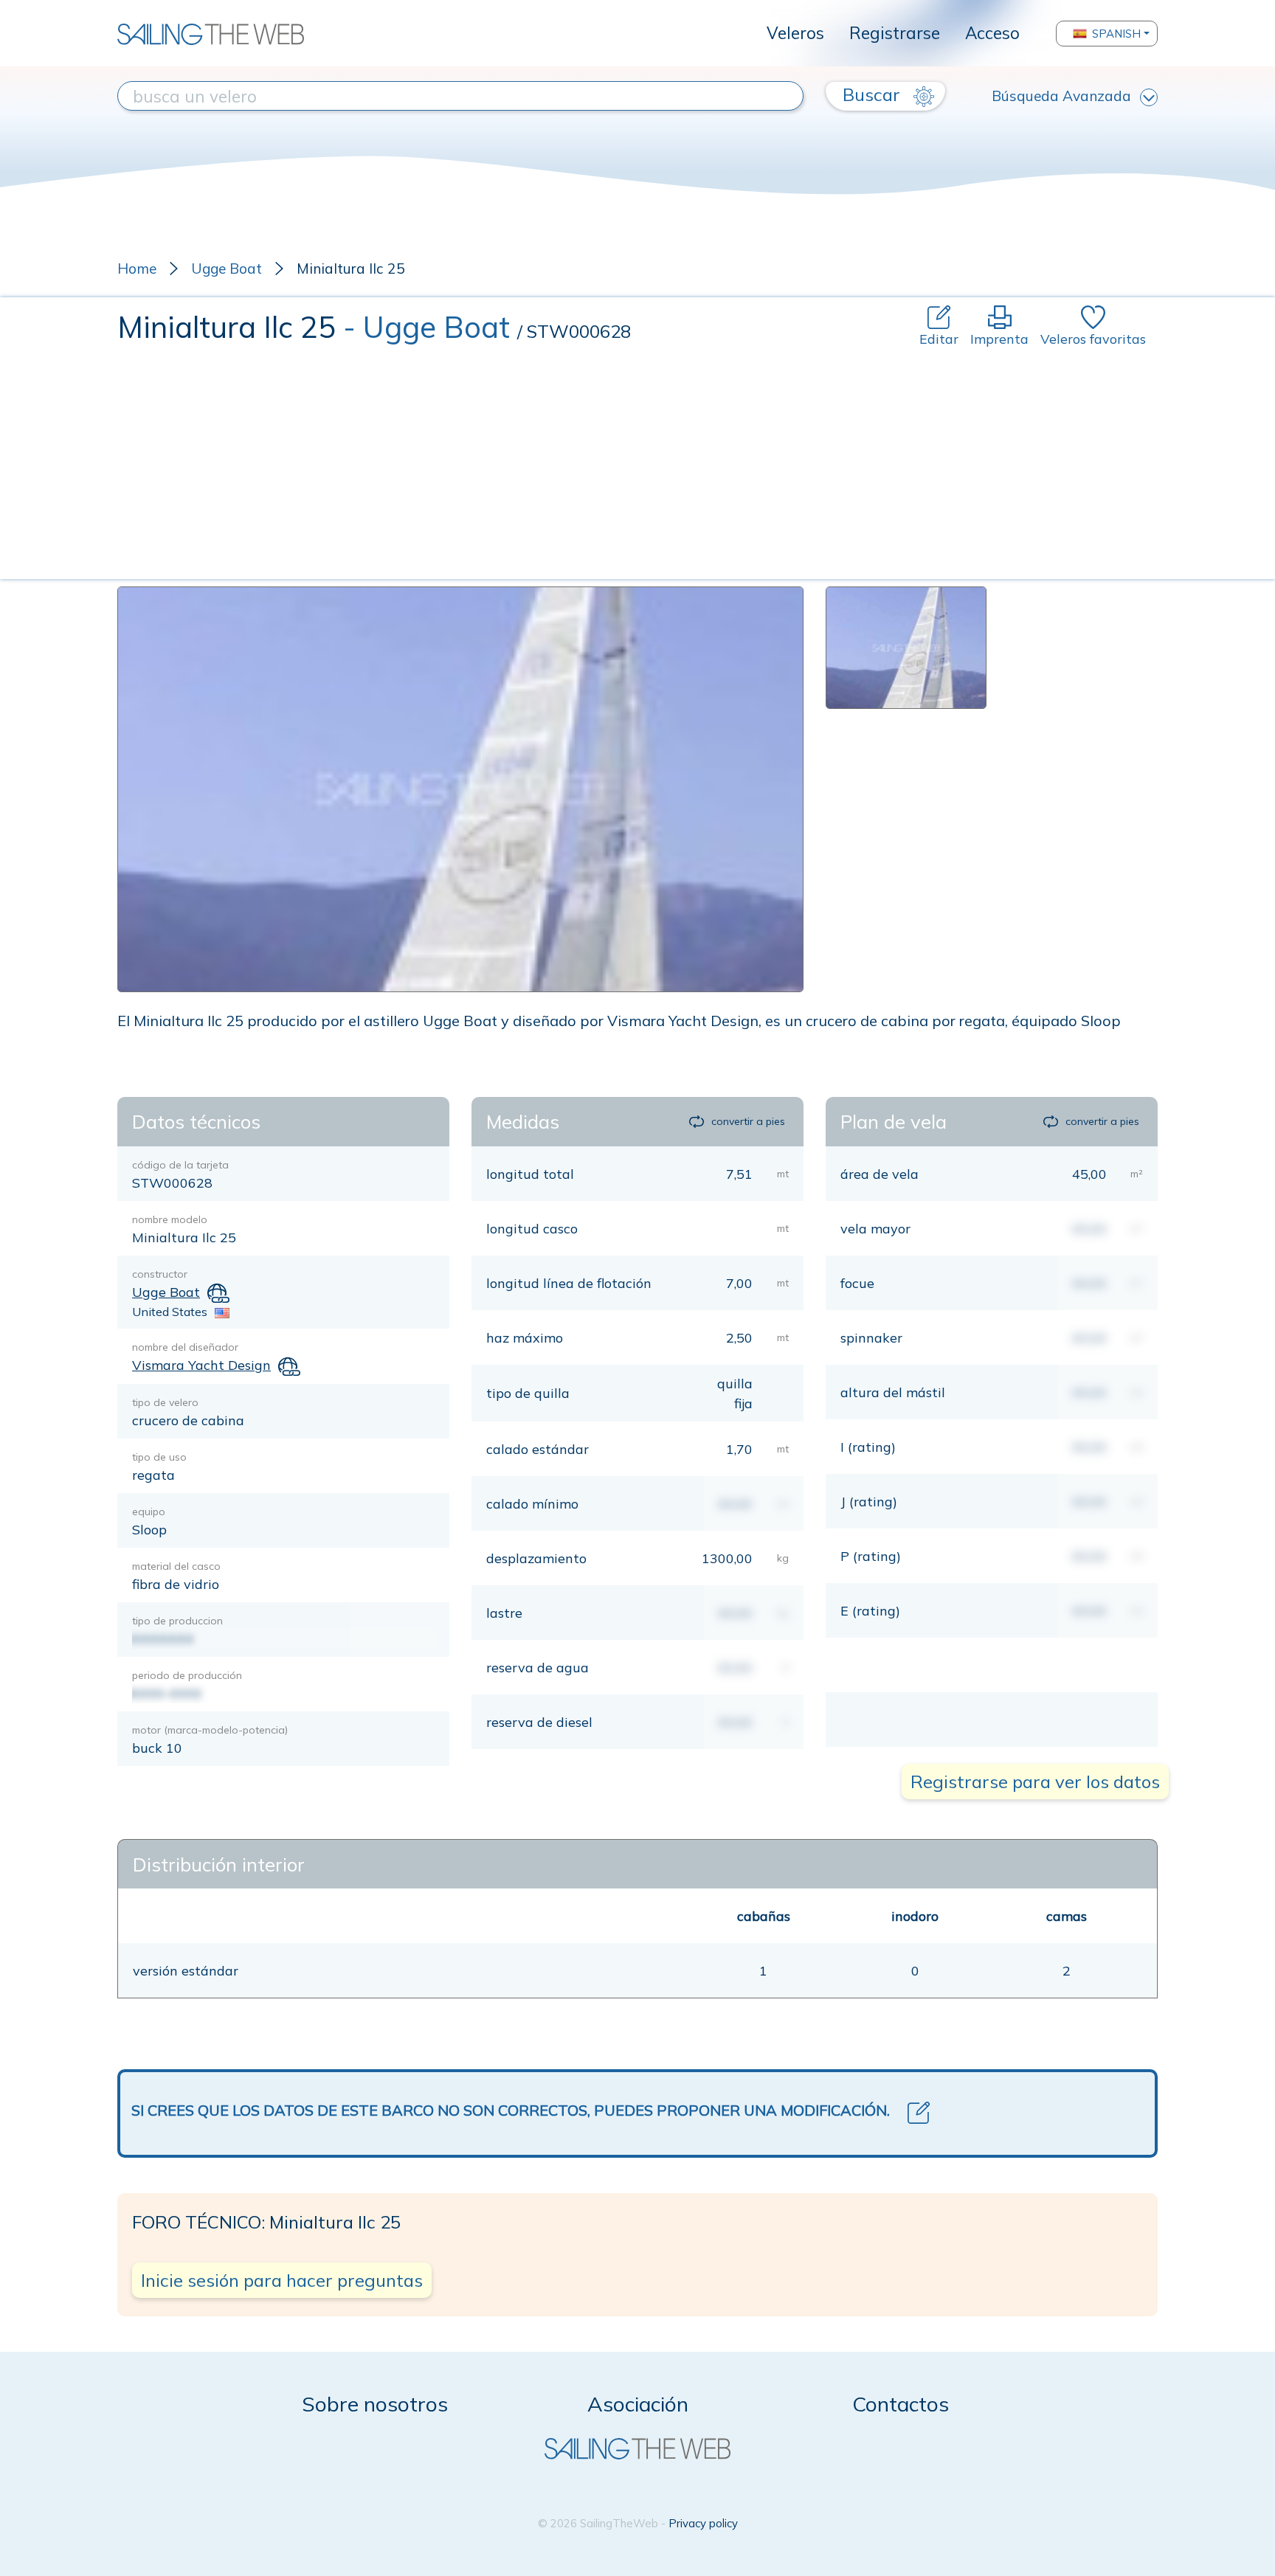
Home (137, 269)
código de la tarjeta (180, 1165)
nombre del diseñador (185, 1347)
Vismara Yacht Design (201, 1365)
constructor (160, 1274)
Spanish (1116, 34)
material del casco (176, 1566)
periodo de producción (187, 1675)
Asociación (638, 2404)
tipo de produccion (177, 1621)
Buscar (874, 94)
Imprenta (999, 339)
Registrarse (895, 33)
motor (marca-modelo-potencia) (210, 1730)
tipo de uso (159, 1457)
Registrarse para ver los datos (1035, 1782)
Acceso (992, 33)
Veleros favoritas (1093, 339)
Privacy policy (703, 2523)
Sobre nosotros (375, 2404)
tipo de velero (165, 1402)
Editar (939, 339)
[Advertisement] (637, 460)
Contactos (901, 2404)
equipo (149, 1512)
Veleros (795, 33)
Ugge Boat (227, 269)
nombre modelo (170, 1219)
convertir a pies (748, 1121)
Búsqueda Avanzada (1061, 96)
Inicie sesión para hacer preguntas (282, 2280)
